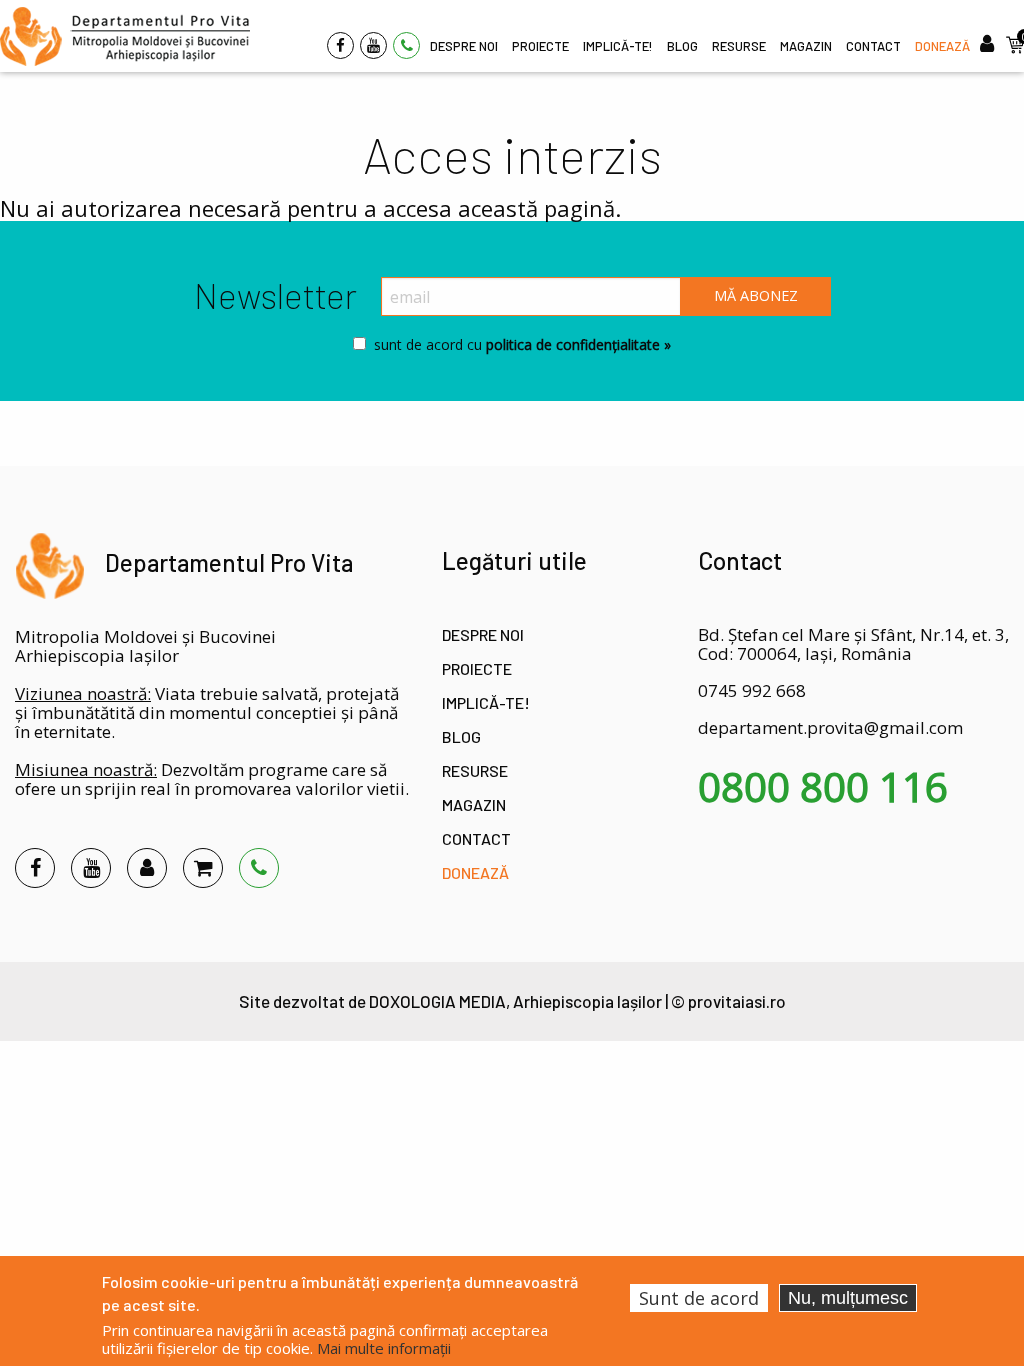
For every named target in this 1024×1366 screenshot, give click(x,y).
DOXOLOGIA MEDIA (437, 1001)
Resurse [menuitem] (739, 46)
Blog (461, 736)
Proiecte (477, 668)
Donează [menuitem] (942, 46)
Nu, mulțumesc (848, 1298)
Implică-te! (486, 702)
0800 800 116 (823, 787)
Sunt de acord (699, 1298)
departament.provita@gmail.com (830, 727)
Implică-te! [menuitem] (618, 46)
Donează (475, 872)
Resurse (475, 770)
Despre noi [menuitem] (464, 46)
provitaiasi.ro (737, 1001)
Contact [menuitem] (873, 46)
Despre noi (483, 634)
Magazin (474, 804)
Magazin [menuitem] (806, 46)
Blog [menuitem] (682, 46)
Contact (476, 838)
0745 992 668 (752, 690)
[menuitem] (125, 36)
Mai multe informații (384, 1348)
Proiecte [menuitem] (540, 46)
